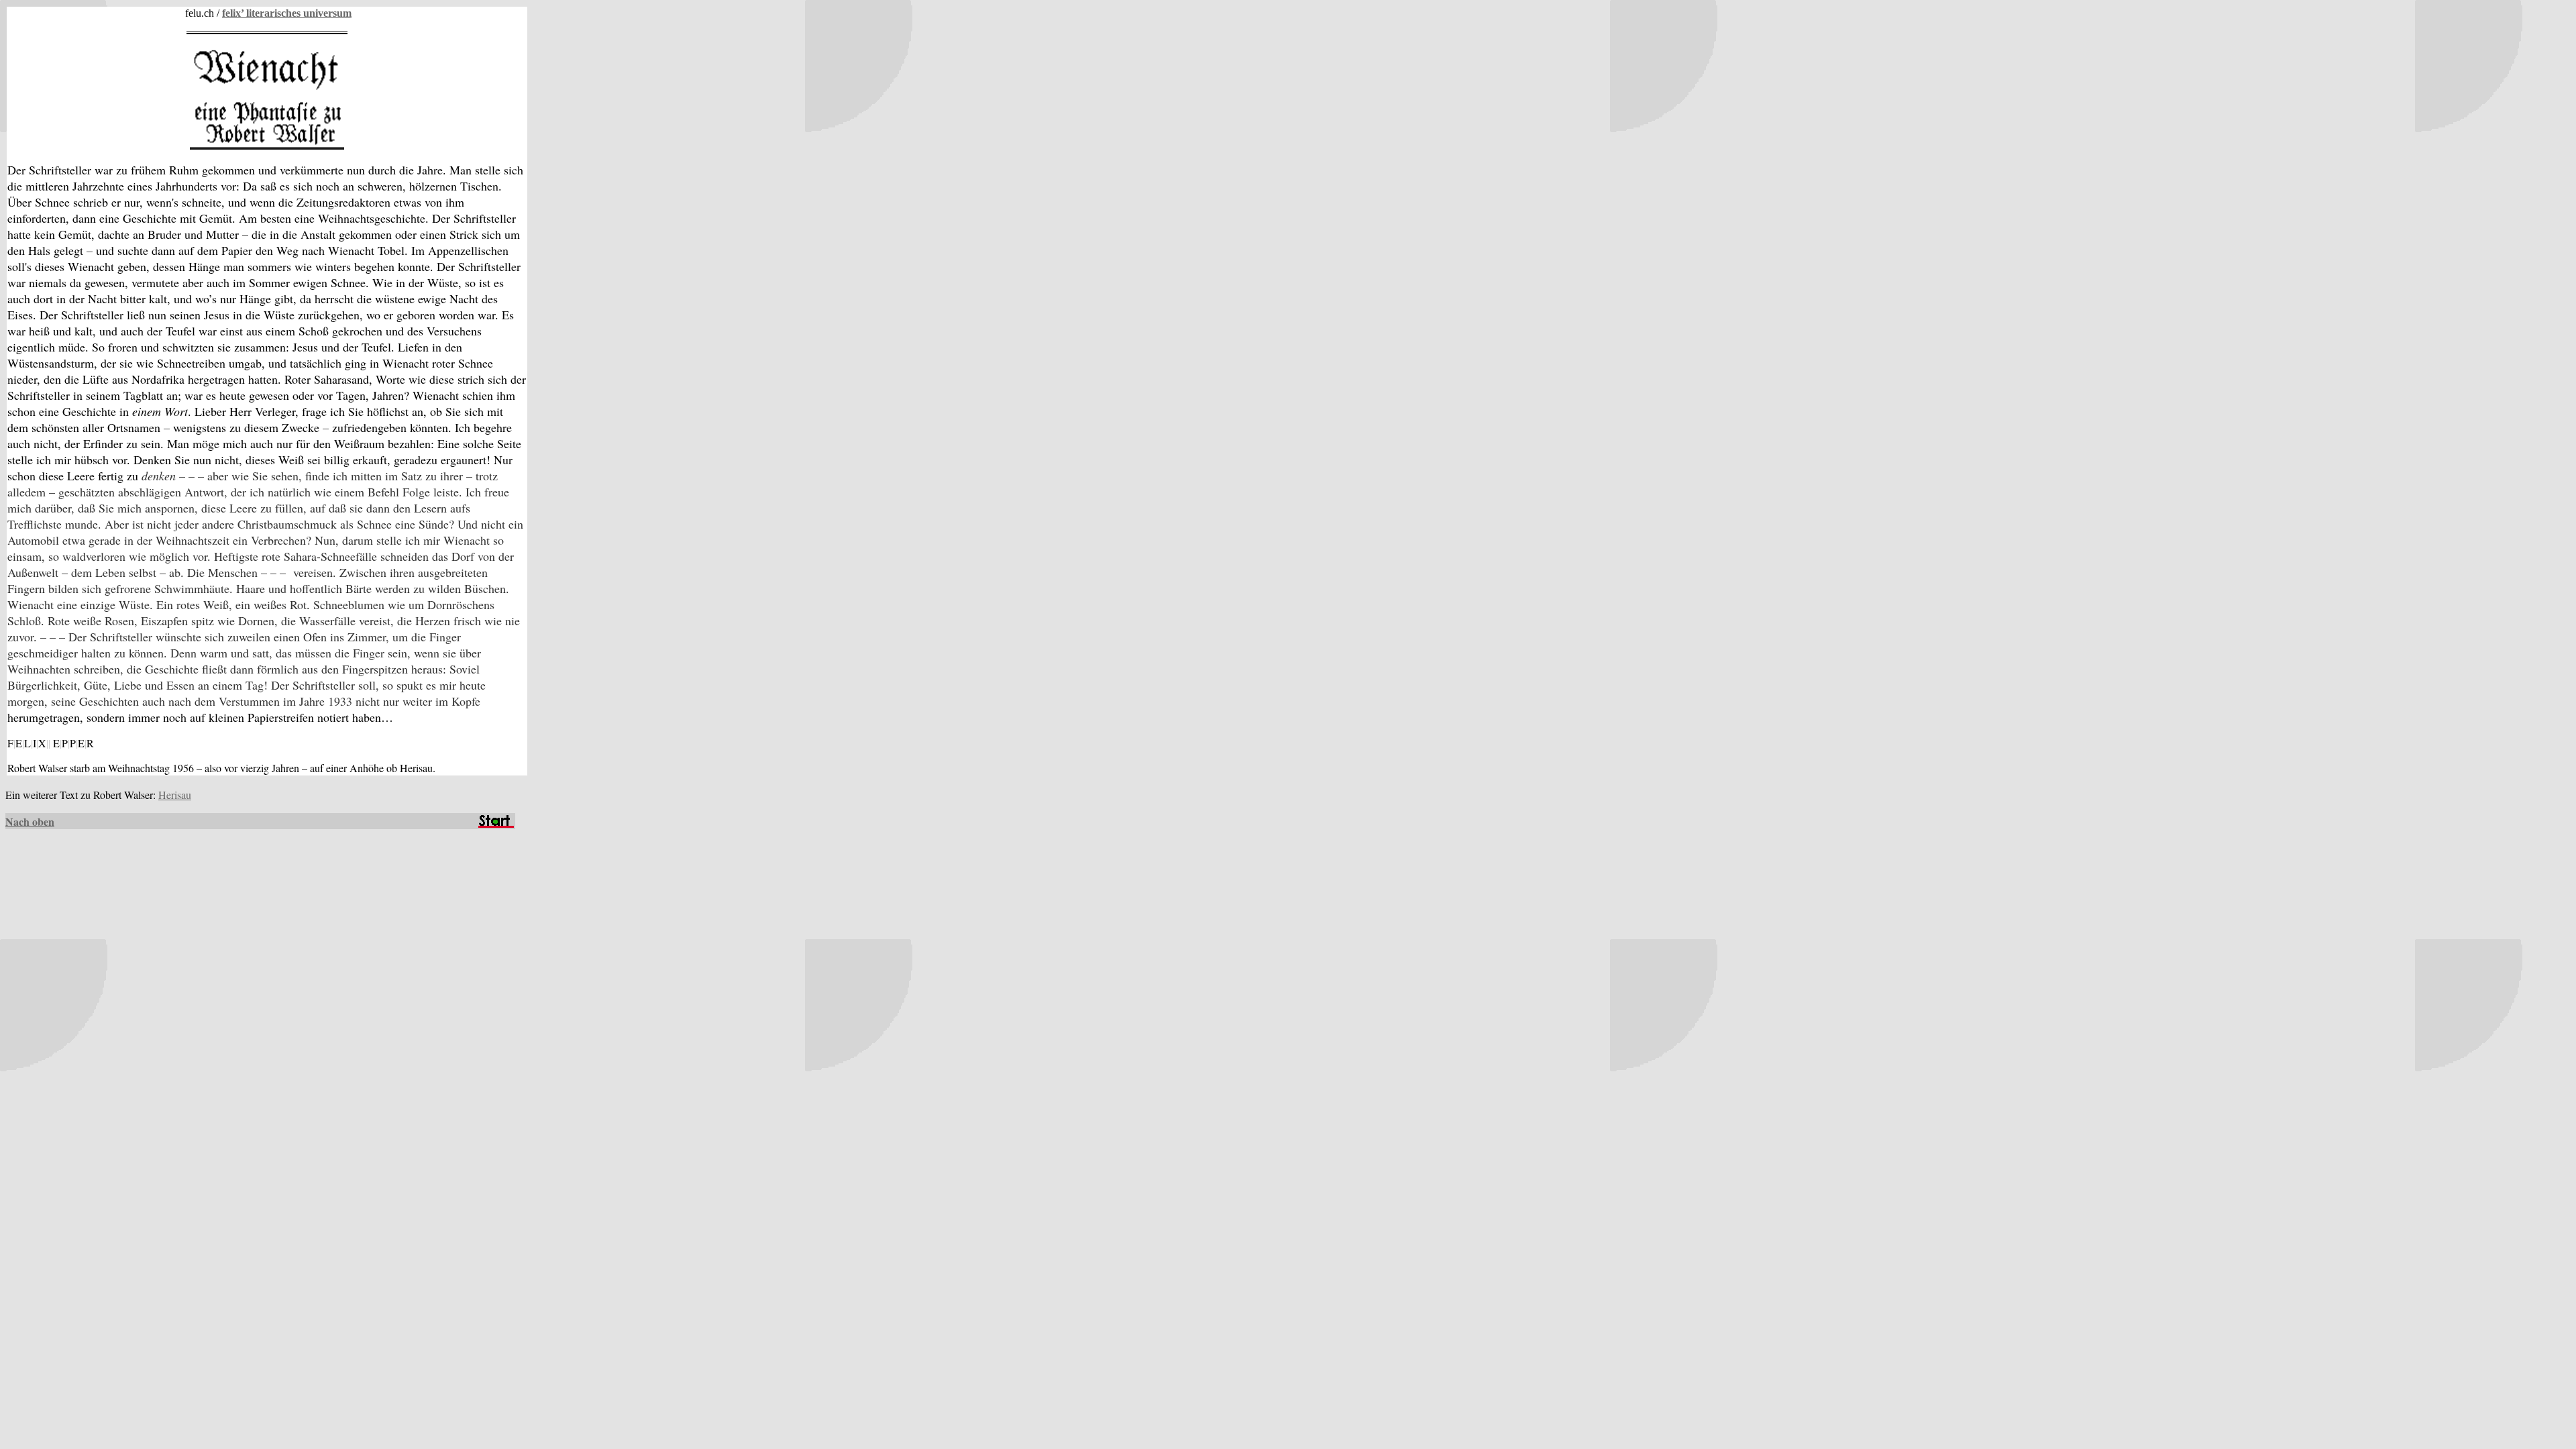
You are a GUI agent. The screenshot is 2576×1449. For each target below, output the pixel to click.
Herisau (175, 795)
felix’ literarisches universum (287, 13)
